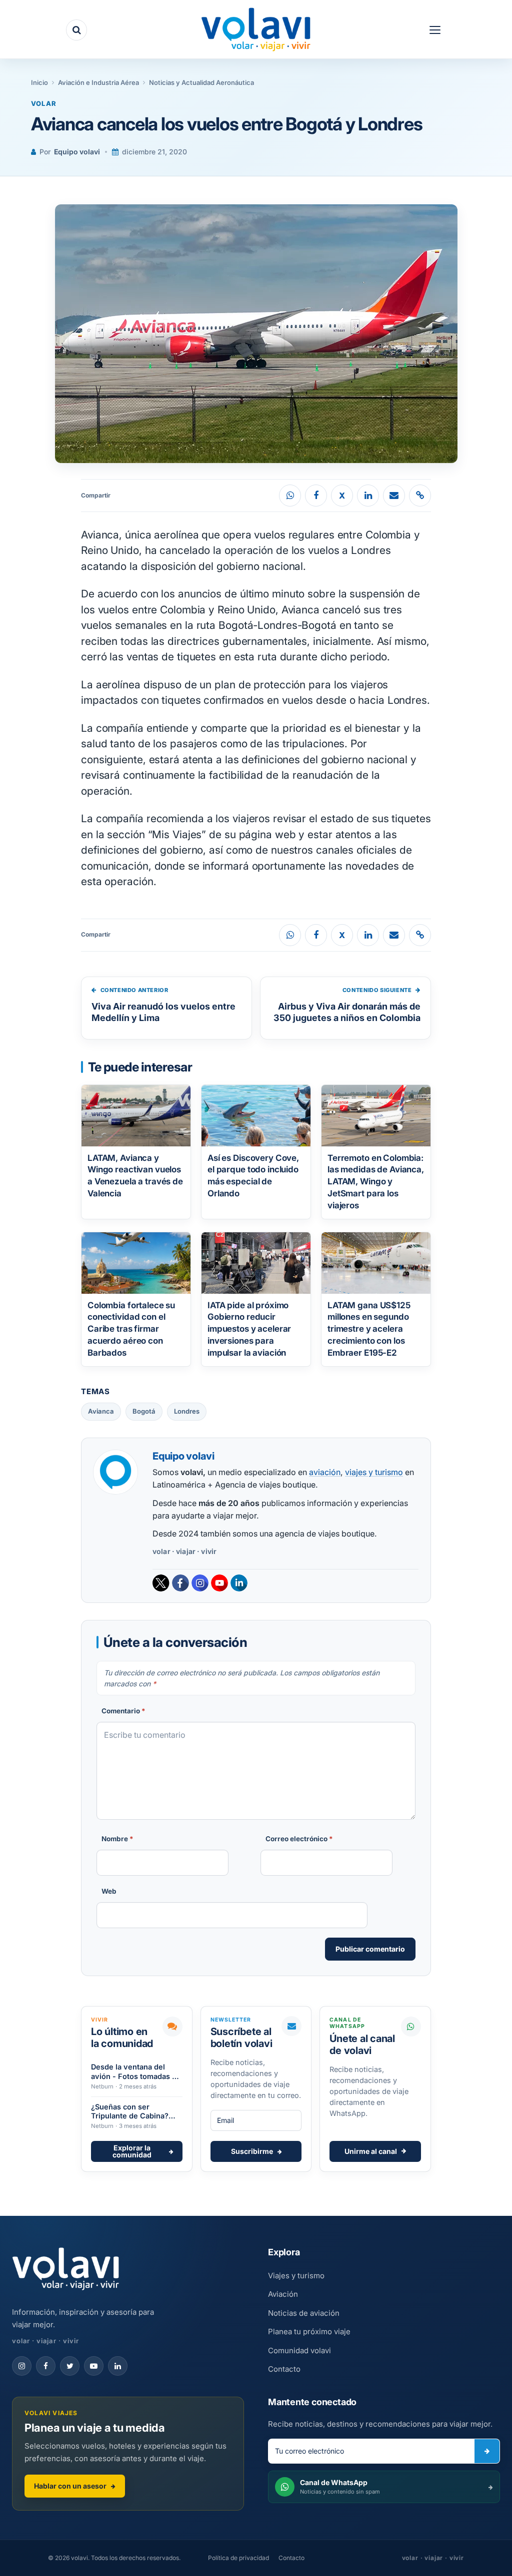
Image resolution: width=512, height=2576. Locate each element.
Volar (44, 103)
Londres (187, 1411)
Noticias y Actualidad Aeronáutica (201, 82)
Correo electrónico (299, 1839)
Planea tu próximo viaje (309, 2331)
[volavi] (256, 31)
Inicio (39, 82)
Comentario (123, 1711)
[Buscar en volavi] (76, 30)
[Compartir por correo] (394, 496)
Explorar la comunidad (132, 2151)
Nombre (117, 1839)
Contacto (284, 2369)
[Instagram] (200, 1583)
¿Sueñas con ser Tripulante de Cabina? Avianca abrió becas (130, 2112)
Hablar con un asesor (70, 2486)
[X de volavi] (70, 2366)
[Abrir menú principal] (435, 30)
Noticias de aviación (304, 2313)
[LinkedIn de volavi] (118, 2366)
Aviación (283, 2294)
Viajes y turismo (296, 2276)
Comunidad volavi (299, 2350)
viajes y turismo (374, 1472)
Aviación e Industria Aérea (98, 82)
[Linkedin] (239, 1583)
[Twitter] (161, 1583)
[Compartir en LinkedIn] (368, 496)
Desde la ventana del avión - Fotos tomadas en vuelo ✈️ (136, 2072)
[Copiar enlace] (420, 496)
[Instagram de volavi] (22, 2366)
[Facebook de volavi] (46, 2366)
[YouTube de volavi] (94, 2366)
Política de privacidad (238, 2558)
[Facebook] (180, 1583)
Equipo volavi (77, 152)
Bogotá (144, 1411)
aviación (325, 1472)
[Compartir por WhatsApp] (290, 496)
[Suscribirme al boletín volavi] (487, 2451)
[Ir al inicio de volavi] (66, 2270)
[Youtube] (219, 1583)
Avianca (101, 1411)
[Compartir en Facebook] (316, 496)
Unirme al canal (371, 2151)
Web (109, 1891)
